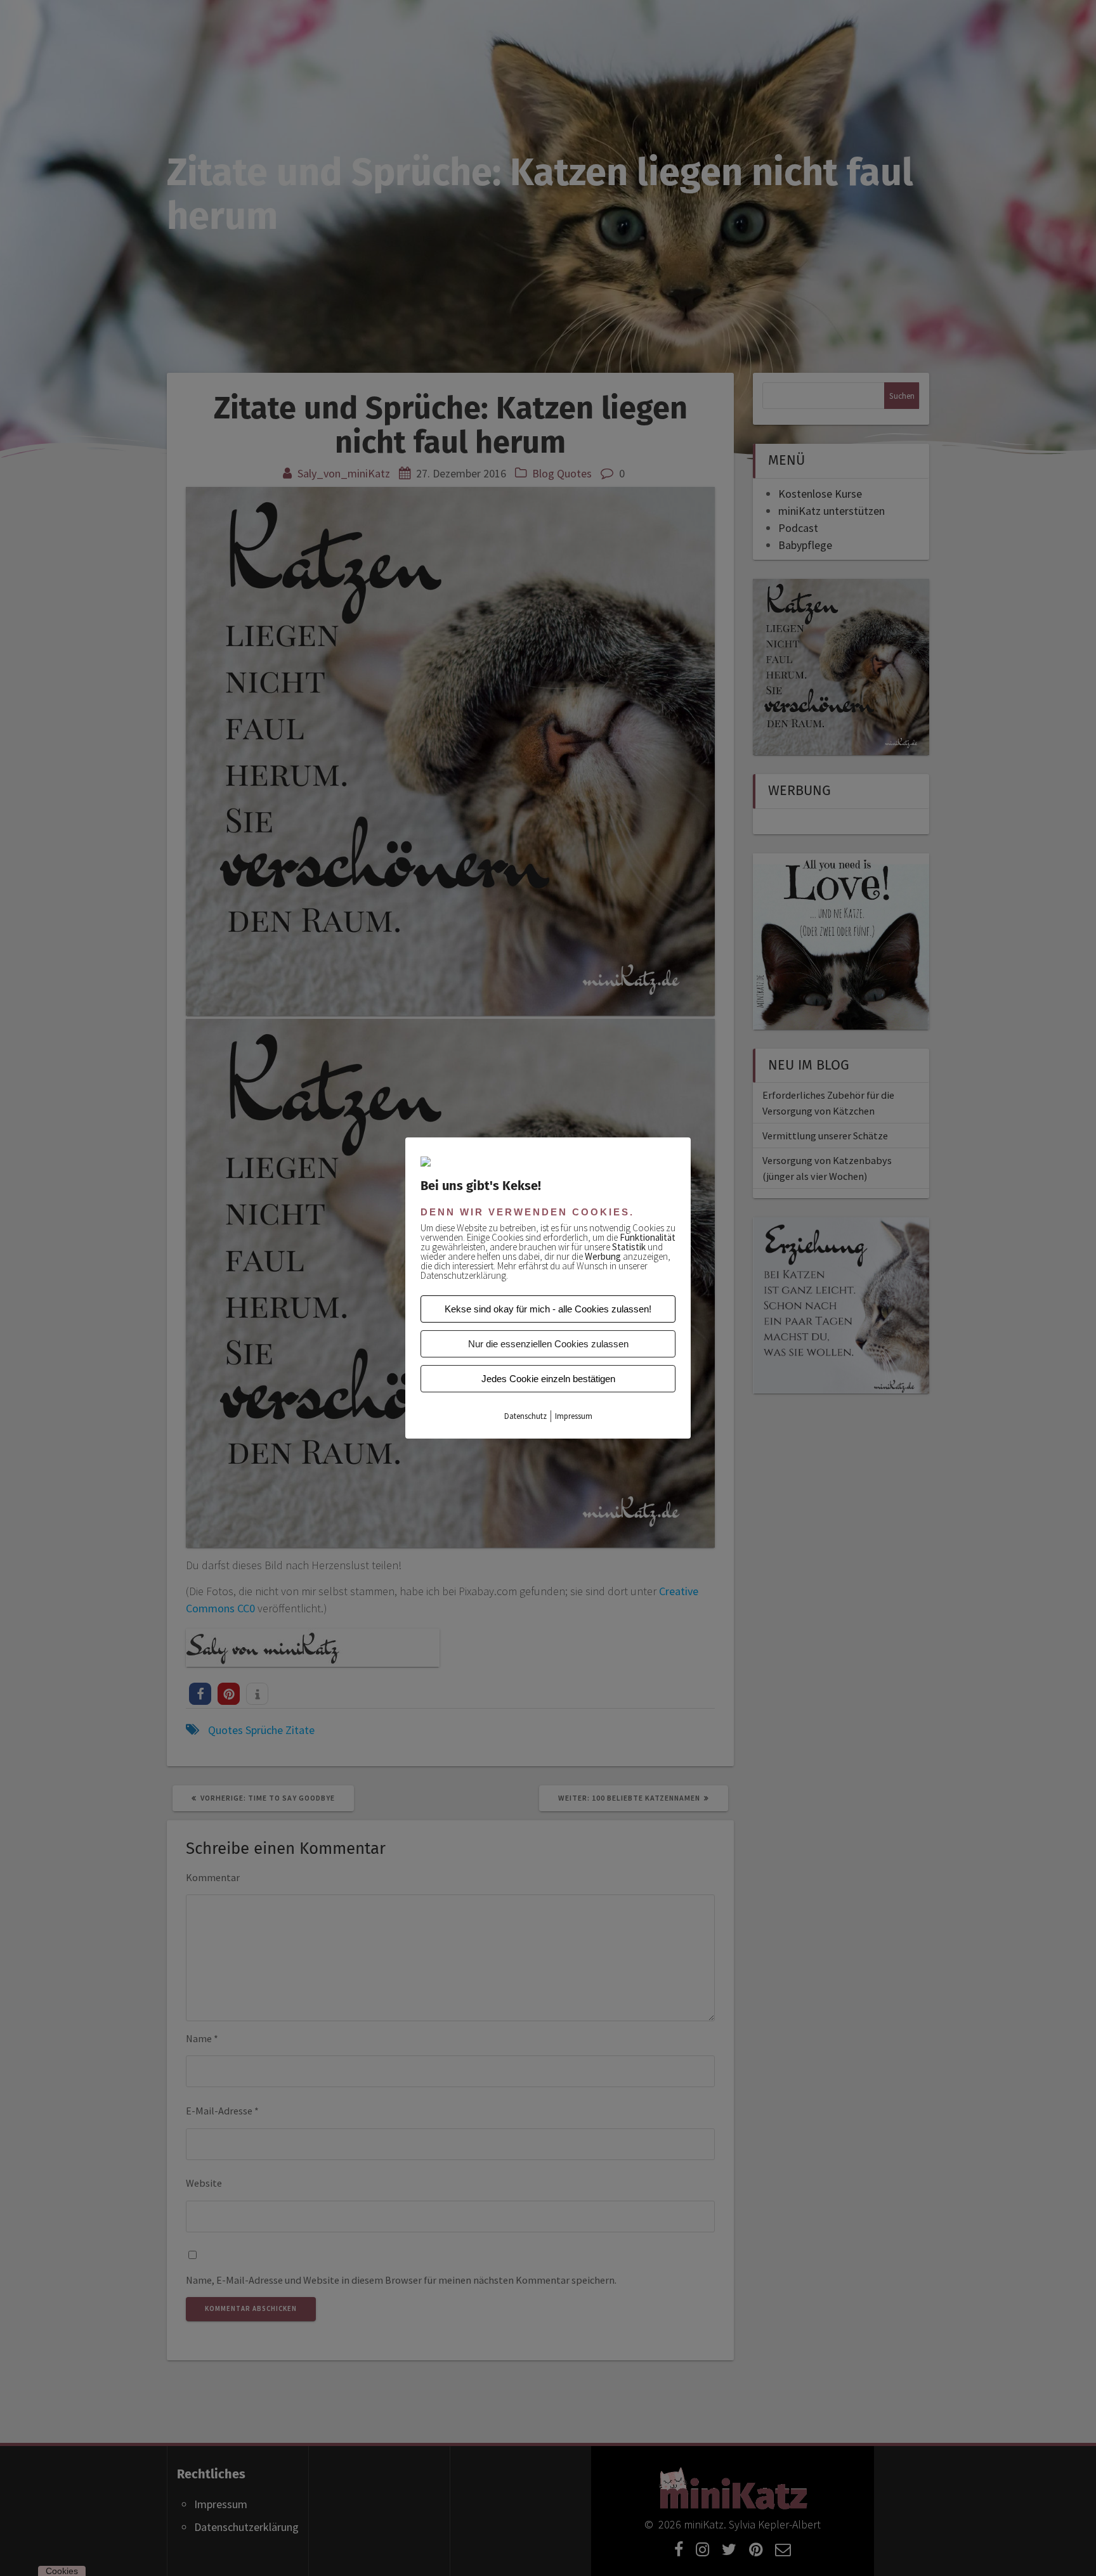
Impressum (574, 1416)
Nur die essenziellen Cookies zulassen (548, 1344)
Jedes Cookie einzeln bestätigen (548, 1379)
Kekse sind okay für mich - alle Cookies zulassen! (548, 1309)
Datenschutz (525, 1416)
